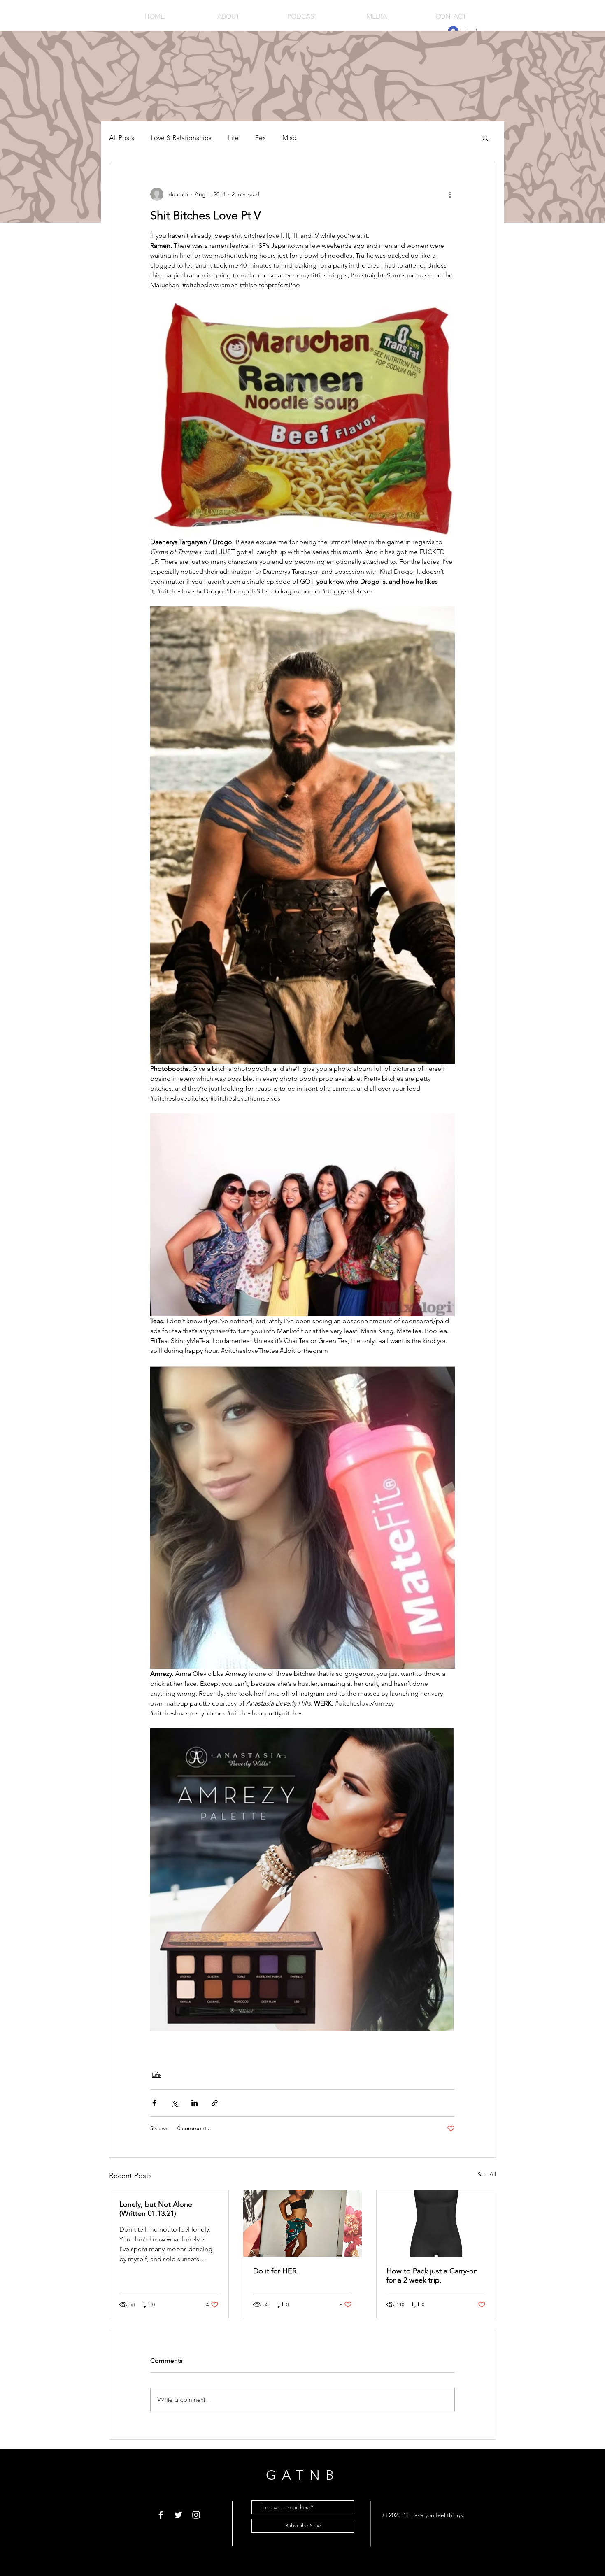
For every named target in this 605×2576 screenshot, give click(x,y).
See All (487, 2174)
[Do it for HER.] (303, 2223)
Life (233, 138)
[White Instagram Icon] (196, 2515)
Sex (261, 138)
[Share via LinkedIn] (194, 2103)
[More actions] (450, 194)
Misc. (290, 138)
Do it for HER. (276, 2271)
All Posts (122, 138)
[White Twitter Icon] (178, 2515)
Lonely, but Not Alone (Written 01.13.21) (156, 2209)
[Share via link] (215, 2103)
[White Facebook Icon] (161, 2515)
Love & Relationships (181, 138)
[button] (485, 138)
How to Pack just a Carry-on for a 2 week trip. (432, 2276)
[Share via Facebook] (154, 2103)
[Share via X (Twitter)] (174, 2103)
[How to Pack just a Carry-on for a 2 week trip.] (436, 2223)
